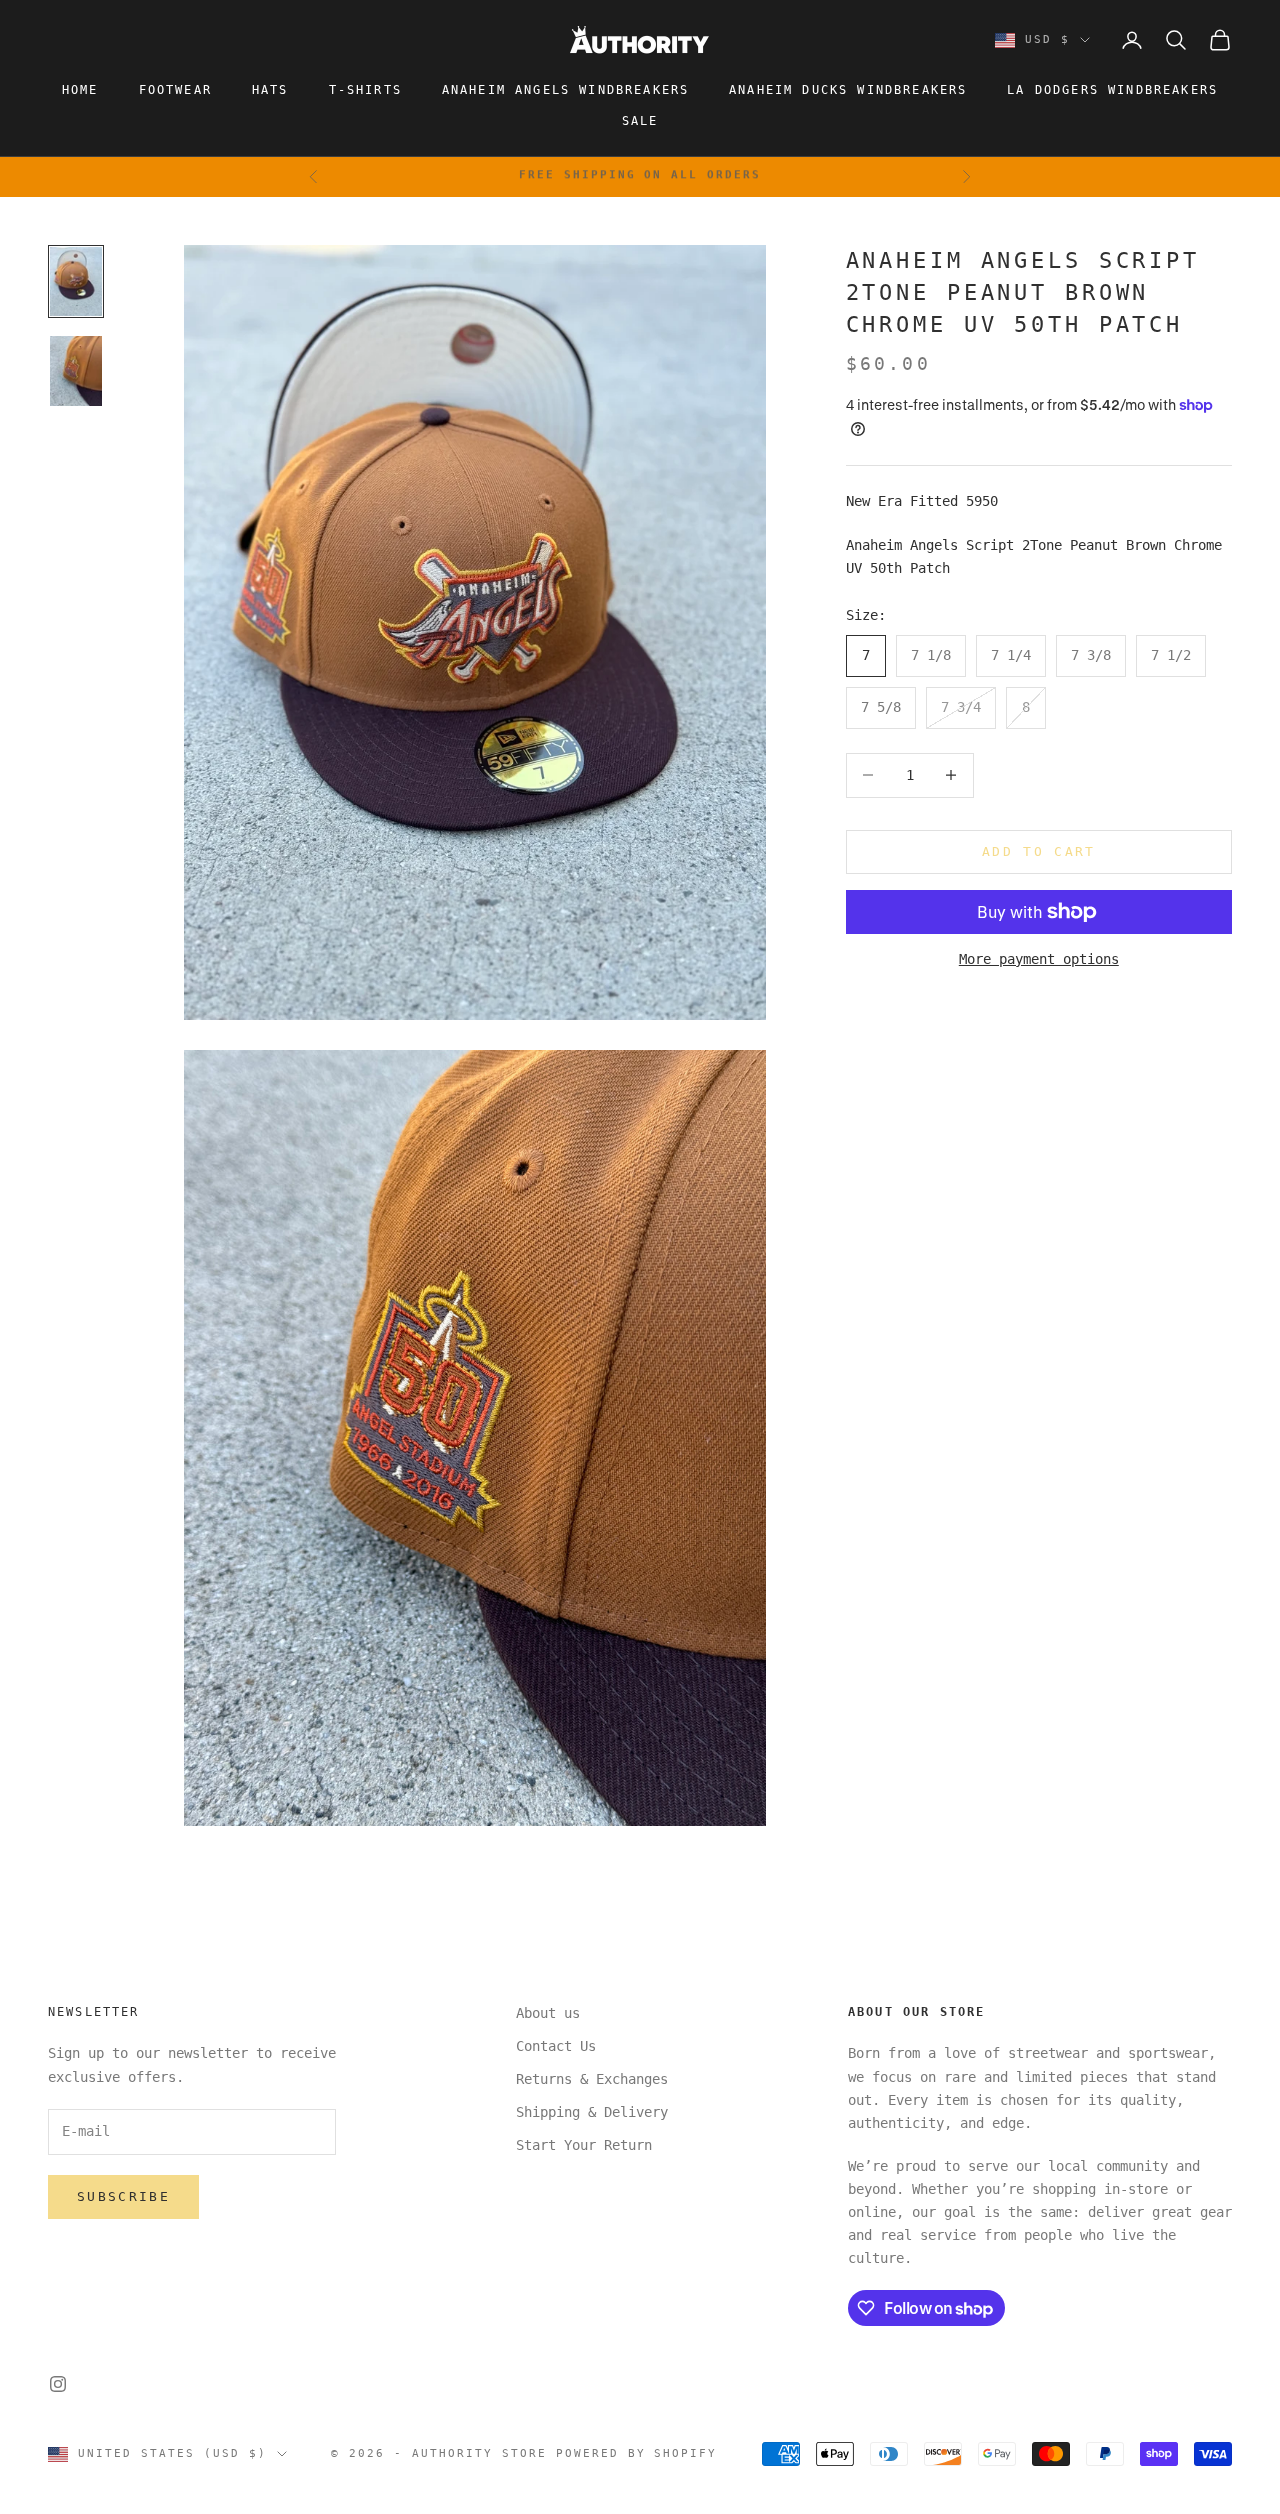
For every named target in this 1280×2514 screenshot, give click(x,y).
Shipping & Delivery (592, 2112)
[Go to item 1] (76, 282)
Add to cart (1039, 851)
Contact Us (556, 2046)
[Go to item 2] (76, 371)
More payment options (1039, 959)
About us (548, 2013)
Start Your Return (584, 2145)
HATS (270, 90)
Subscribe (123, 2196)
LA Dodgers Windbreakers (1112, 90)
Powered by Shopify (637, 2453)
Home (80, 90)
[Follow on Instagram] (58, 2384)
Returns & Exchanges (592, 2079)
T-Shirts (365, 90)
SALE (640, 121)
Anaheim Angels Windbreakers (565, 90)
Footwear (175, 90)
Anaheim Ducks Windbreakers (848, 90)
